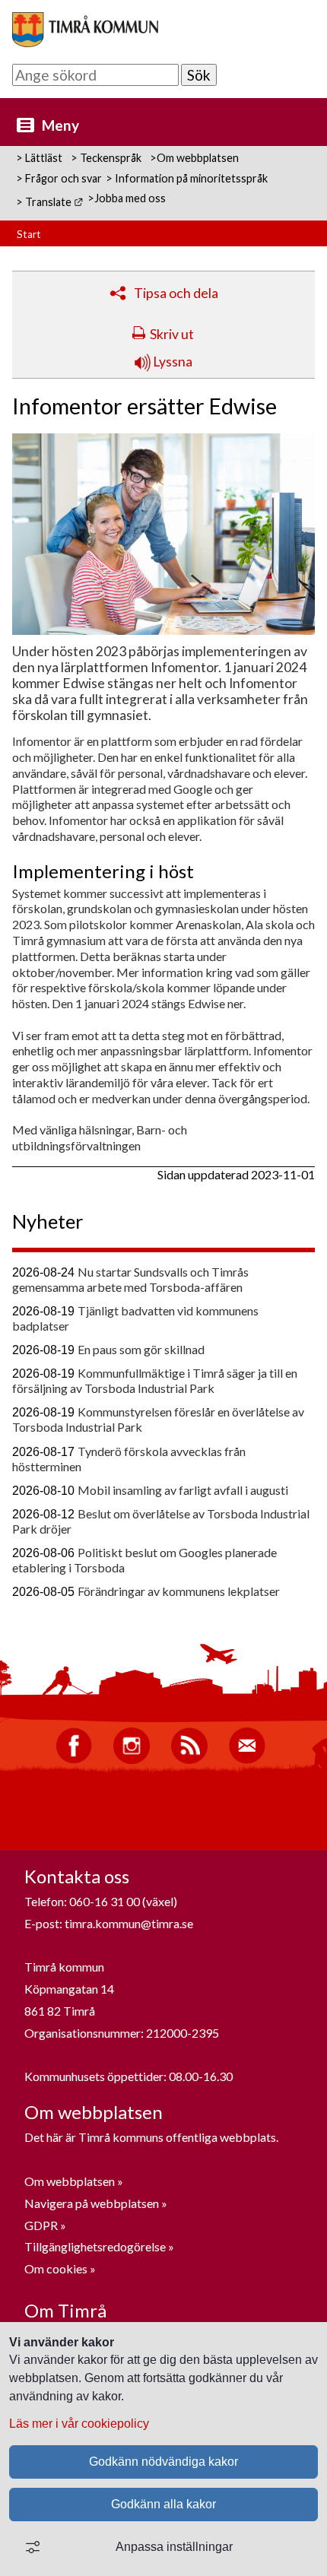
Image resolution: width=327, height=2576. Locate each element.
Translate (54, 202)
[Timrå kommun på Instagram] (132, 1760)
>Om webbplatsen (194, 158)
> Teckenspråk (106, 158)
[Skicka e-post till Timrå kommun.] (247, 1760)
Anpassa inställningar (174, 2547)
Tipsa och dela (176, 293)
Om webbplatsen (70, 2181)
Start (29, 234)
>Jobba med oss (127, 198)
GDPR (42, 2225)
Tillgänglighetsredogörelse (95, 2246)
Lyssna (171, 362)
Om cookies (56, 2268)
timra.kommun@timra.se (129, 1923)
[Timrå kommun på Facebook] (74, 1760)
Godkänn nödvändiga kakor (163, 2462)
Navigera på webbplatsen (92, 2203)
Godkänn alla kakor (163, 2504)
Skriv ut (172, 334)
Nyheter (48, 1221)
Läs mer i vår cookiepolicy (79, 2424)
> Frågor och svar (59, 178)
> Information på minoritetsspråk (187, 178)
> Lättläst (39, 158)
